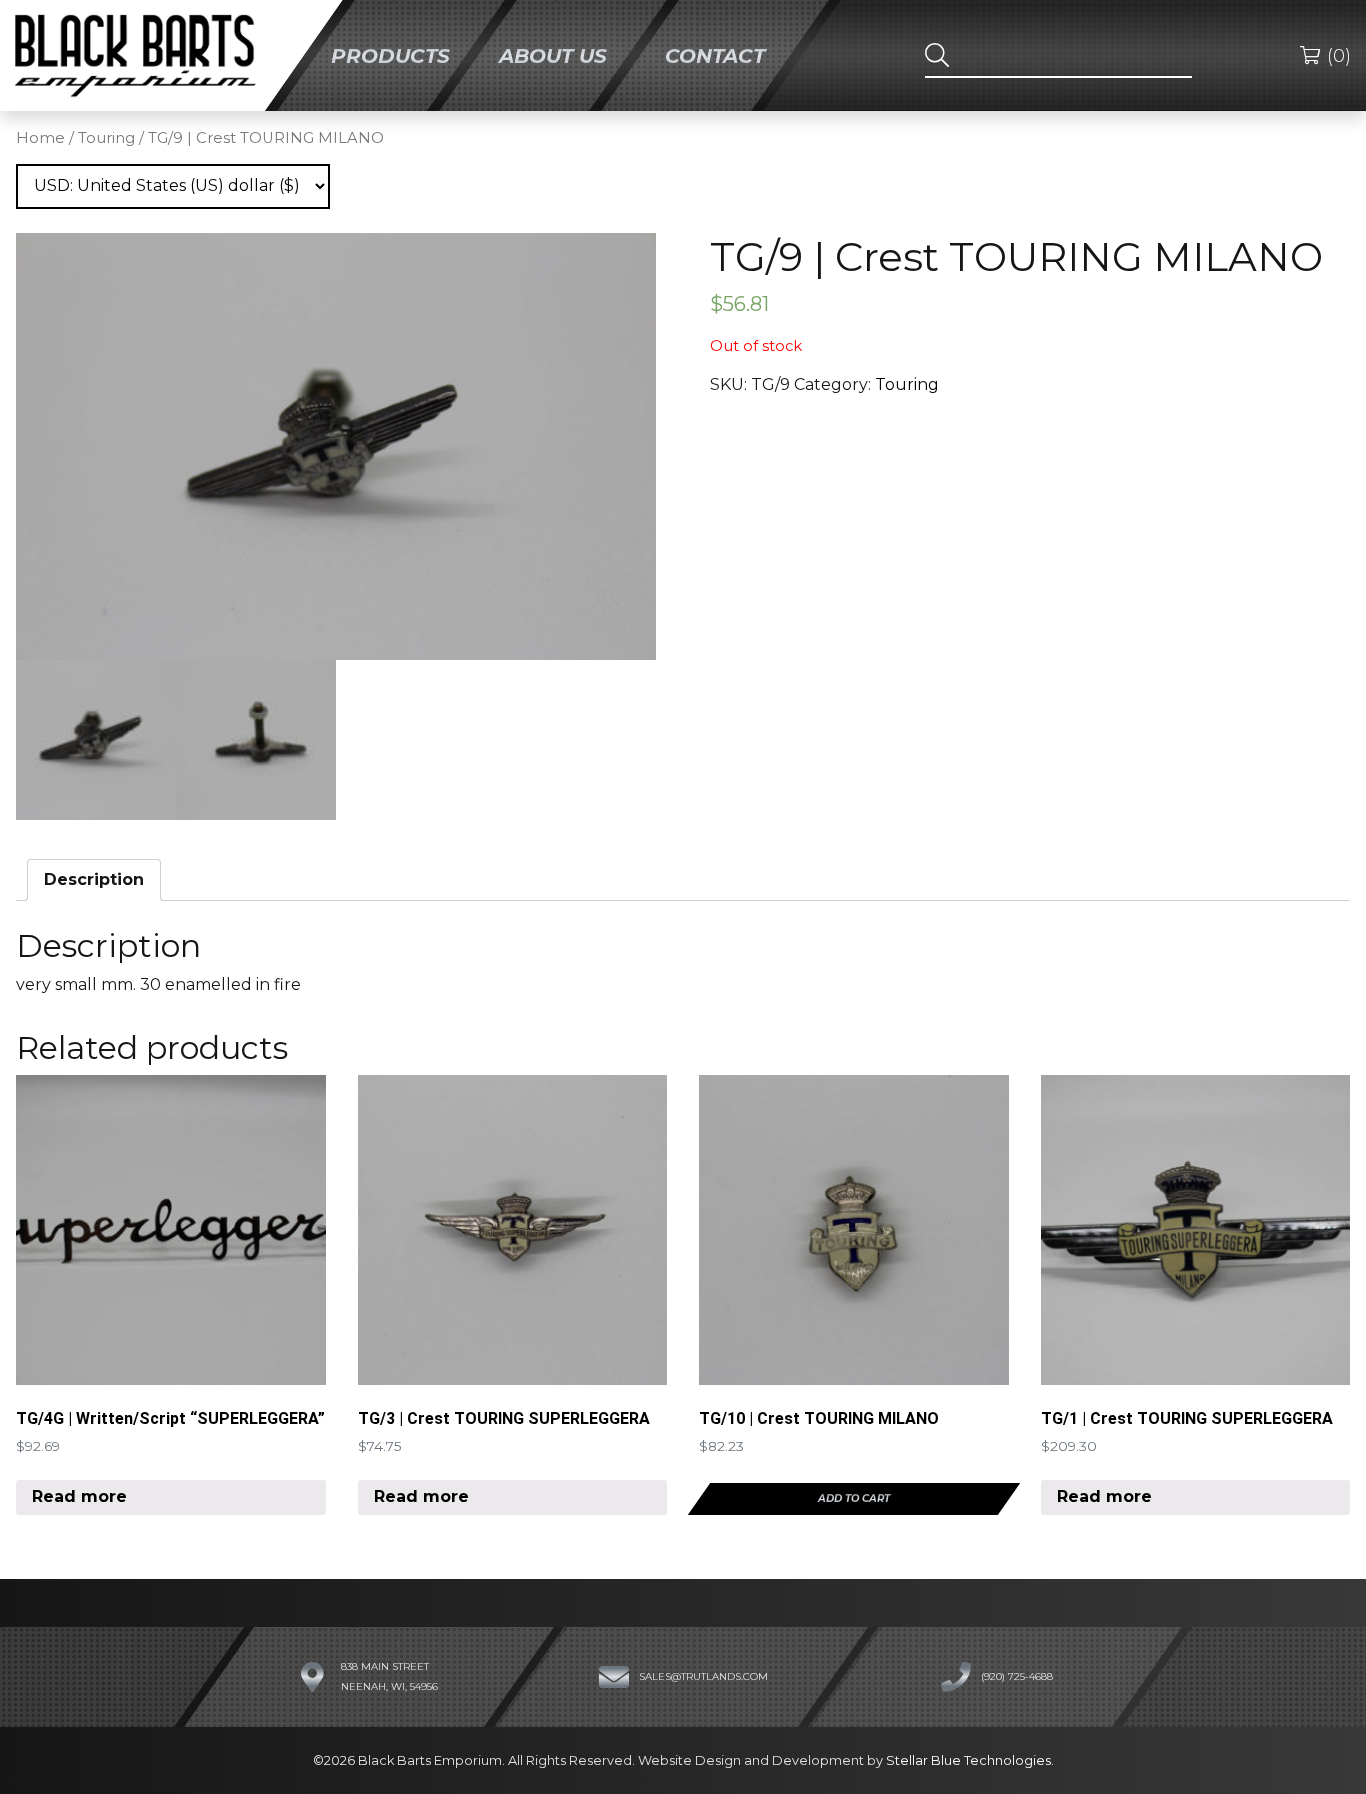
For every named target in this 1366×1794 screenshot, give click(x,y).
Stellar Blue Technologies (968, 1760)
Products (390, 55)
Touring (106, 138)
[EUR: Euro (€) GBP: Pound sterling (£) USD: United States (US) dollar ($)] (173, 186)
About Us (553, 55)
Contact (715, 55)
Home (40, 138)
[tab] (94, 880)
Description (94, 879)
